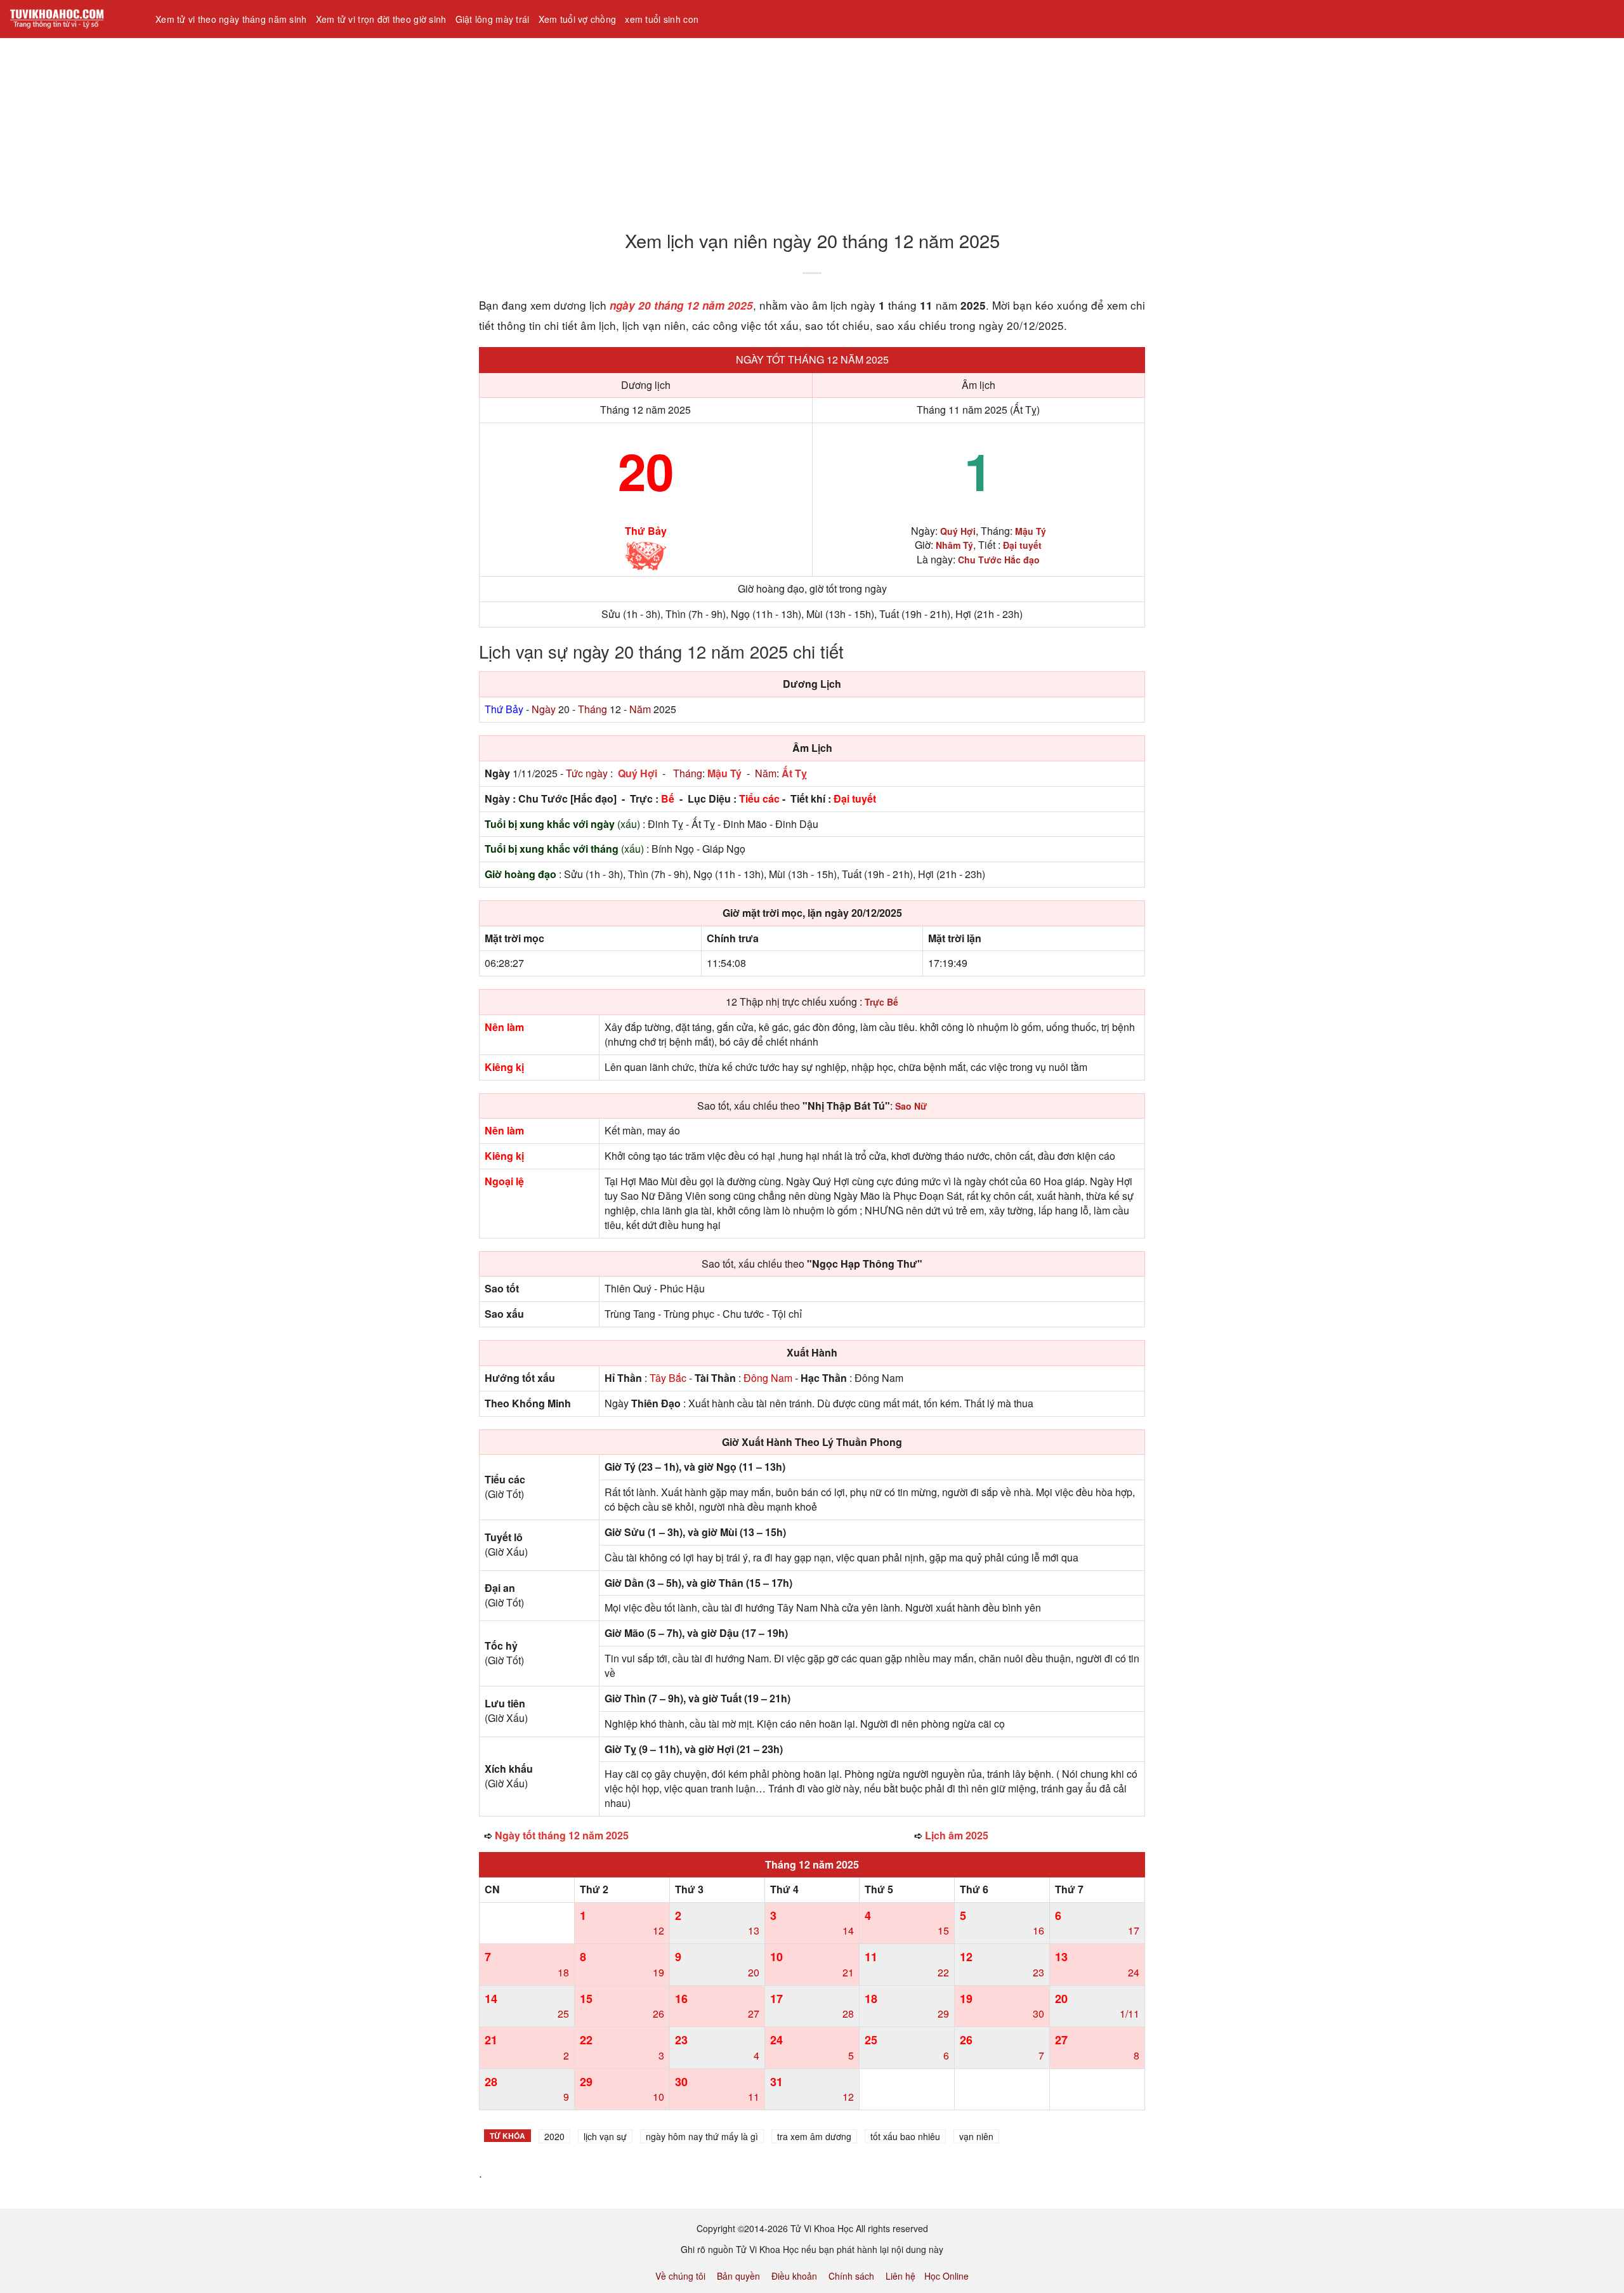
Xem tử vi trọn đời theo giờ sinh (381, 19)
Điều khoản (794, 2276)
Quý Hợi (638, 773)
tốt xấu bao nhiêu (905, 2136)
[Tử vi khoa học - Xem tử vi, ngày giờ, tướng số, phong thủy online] (73, 19)
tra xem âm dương (814, 2136)
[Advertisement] (381, 126)
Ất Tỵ (794, 773)
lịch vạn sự (605, 2136)
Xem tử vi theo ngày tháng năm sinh (231, 19)
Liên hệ (900, 2276)
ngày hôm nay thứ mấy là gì (702, 2136)
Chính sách (851, 2276)
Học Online (946, 2276)
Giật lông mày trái (493, 19)
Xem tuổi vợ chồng (578, 19)
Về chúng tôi (680, 2276)
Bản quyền (738, 2276)
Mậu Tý (724, 773)
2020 (554, 2136)
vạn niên (976, 2136)
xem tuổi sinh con (662, 19)
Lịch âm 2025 (957, 1835)
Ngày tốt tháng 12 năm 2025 (812, 359)
